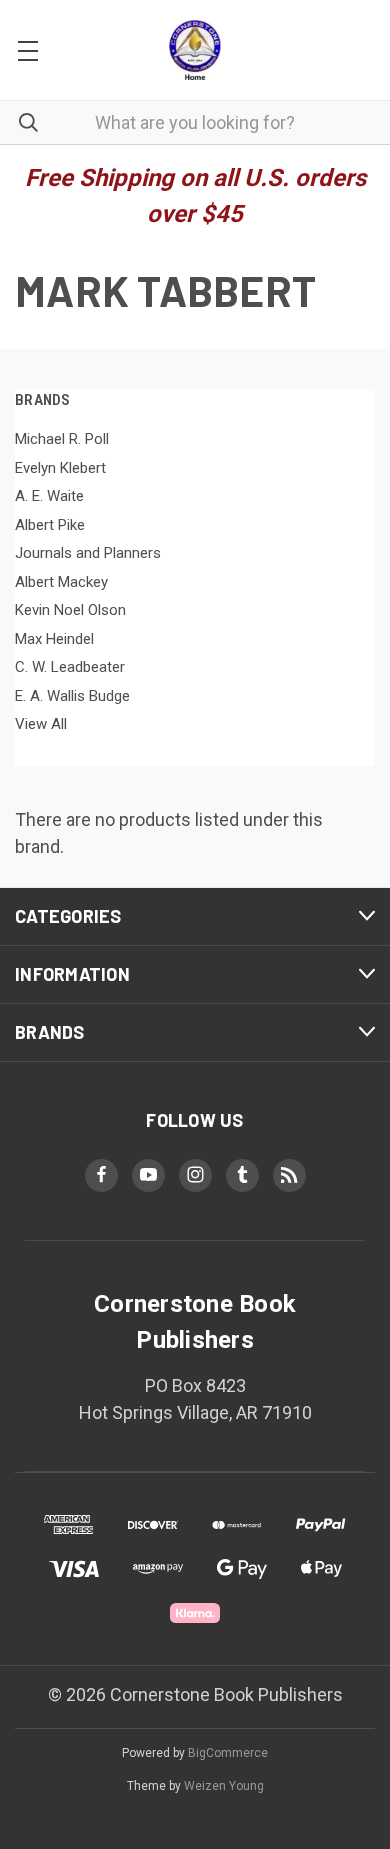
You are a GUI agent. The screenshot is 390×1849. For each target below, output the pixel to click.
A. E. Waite (49, 496)
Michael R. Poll (62, 439)
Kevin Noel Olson (70, 610)
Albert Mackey (61, 582)
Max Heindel (54, 639)
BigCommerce (228, 1753)
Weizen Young (224, 1786)
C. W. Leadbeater (70, 667)
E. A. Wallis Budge (72, 696)
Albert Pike (50, 525)
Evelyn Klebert (60, 468)
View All (41, 724)
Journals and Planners (88, 553)
